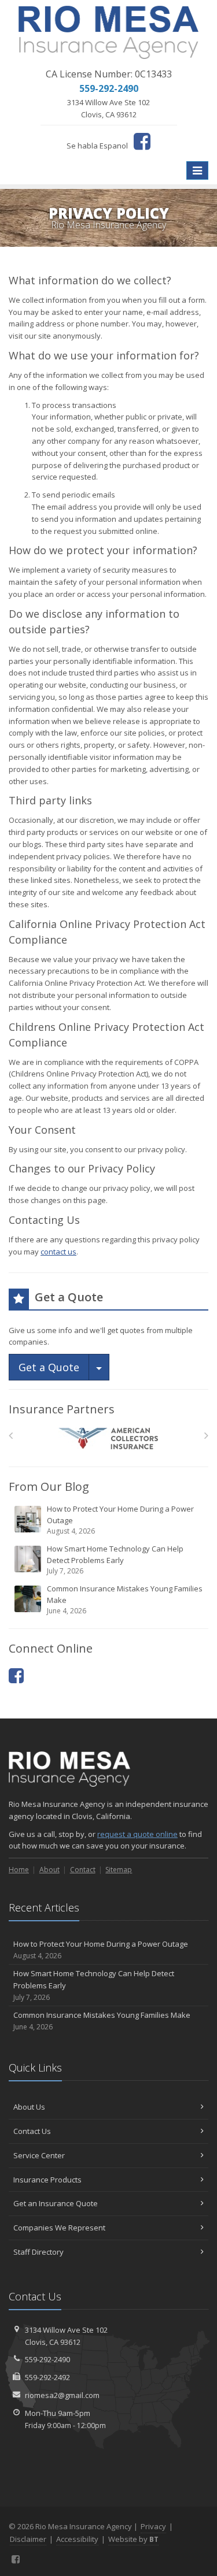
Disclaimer (28, 2539)
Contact (83, 1870)
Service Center (39, 2155)
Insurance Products (47, 2180)
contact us (58, 1252)
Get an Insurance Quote (56, 2203)
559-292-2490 (47, 2359)
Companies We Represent (59, 2228)
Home (19, 1870)
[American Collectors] (108, 1439)
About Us (29, 2107)
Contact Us (32, 2131)
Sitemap (119, 1870)
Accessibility (77, 2539)
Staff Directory (38, 2252)
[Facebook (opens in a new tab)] (142, 141)
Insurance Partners (62, 1409)
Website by (133, 2539)
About (49, 1870)
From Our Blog (49, 1486)
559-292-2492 (47, 2377)
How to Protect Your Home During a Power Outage (120, 1520)
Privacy (153, 2526)
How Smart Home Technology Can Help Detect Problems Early (115, 1560)
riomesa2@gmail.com (62, 2395)
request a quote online (137, 1834)
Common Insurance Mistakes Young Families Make (125, 1599)
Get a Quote (49, 1367)
